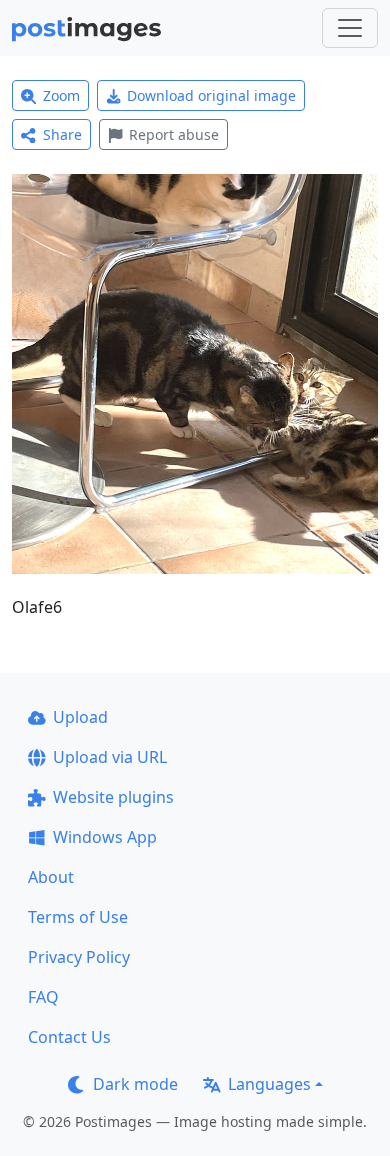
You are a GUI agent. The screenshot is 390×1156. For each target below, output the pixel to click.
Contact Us (69, 1037)
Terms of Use (78, 917)
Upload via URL (110, 757)
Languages (269, 1084)
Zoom (61, 95)
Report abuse (174, 134)
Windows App (105, 837)
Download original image (211, 95)
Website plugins (113, 797)
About (51, 877)
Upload (80, 717)
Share (62, 134)
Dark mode (135, 1084)
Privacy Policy (79, 957)
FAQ (43, 997)
